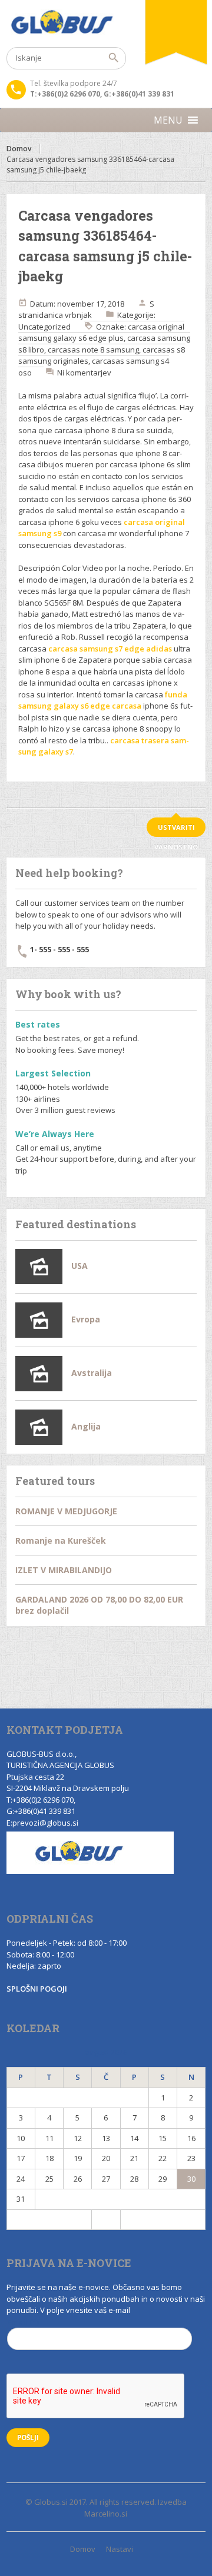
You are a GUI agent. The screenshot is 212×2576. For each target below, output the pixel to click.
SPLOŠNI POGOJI (37, 1989)
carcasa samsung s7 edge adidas (110, 649)
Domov (19, 149)
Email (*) (23, 2322)
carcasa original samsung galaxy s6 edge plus (101, 333)
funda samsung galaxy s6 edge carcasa (103, 700)
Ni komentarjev (84, 373)
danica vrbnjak (65, 315)
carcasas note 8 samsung (93, 350)
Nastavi (120, 2549)
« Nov (49, 2219)
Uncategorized (44, 327)
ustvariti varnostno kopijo (176, 830)
